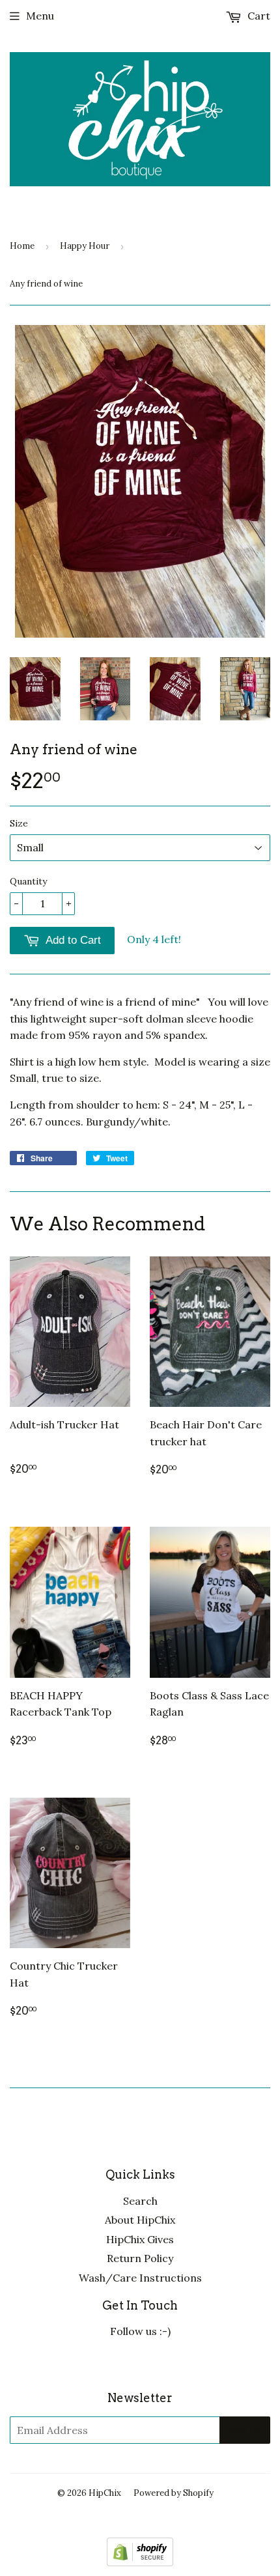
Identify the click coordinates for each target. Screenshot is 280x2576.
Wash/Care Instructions (140, 2278)
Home (22, 246)
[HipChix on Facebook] (140, 2364)
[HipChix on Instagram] (175, 2364)
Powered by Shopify (174, 2493)
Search (140, 2201)
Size (19, 823)
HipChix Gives (140, 2239)
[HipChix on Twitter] (105, 2364)
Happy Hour (85, 246)
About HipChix (140, 2220)
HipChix (105, 2493)
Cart (258, 16)
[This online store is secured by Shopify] (140, 2562)
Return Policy (140, 2258)
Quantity (28, 881)
